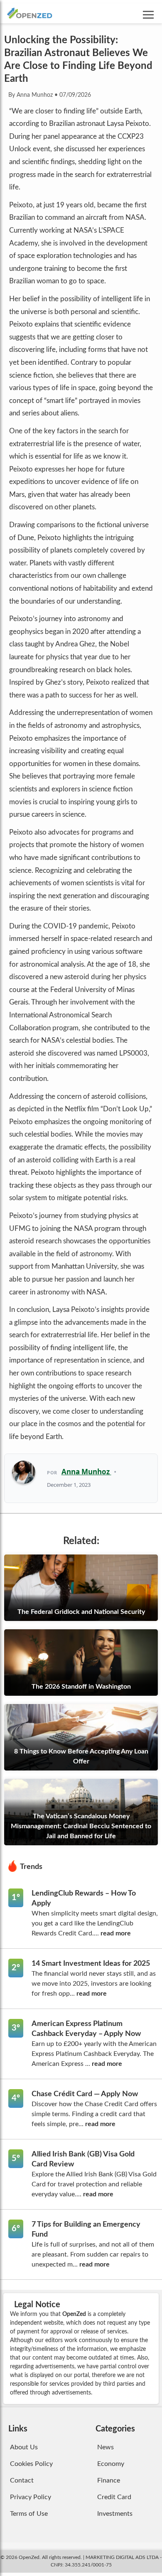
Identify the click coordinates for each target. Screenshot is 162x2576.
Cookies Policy (31, 2464)
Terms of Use (29, 2514)
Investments (115, 2514)
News (106, 2447)
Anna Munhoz (86, 1472)
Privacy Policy (31, 2497)
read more (116, 1933)
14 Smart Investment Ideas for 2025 (91, 1964)
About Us (24, 2447)
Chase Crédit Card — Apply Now (85, 2094)
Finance (109, 2480)
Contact (22, 2480)
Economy (111, 2464)
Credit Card (114, 2497)
